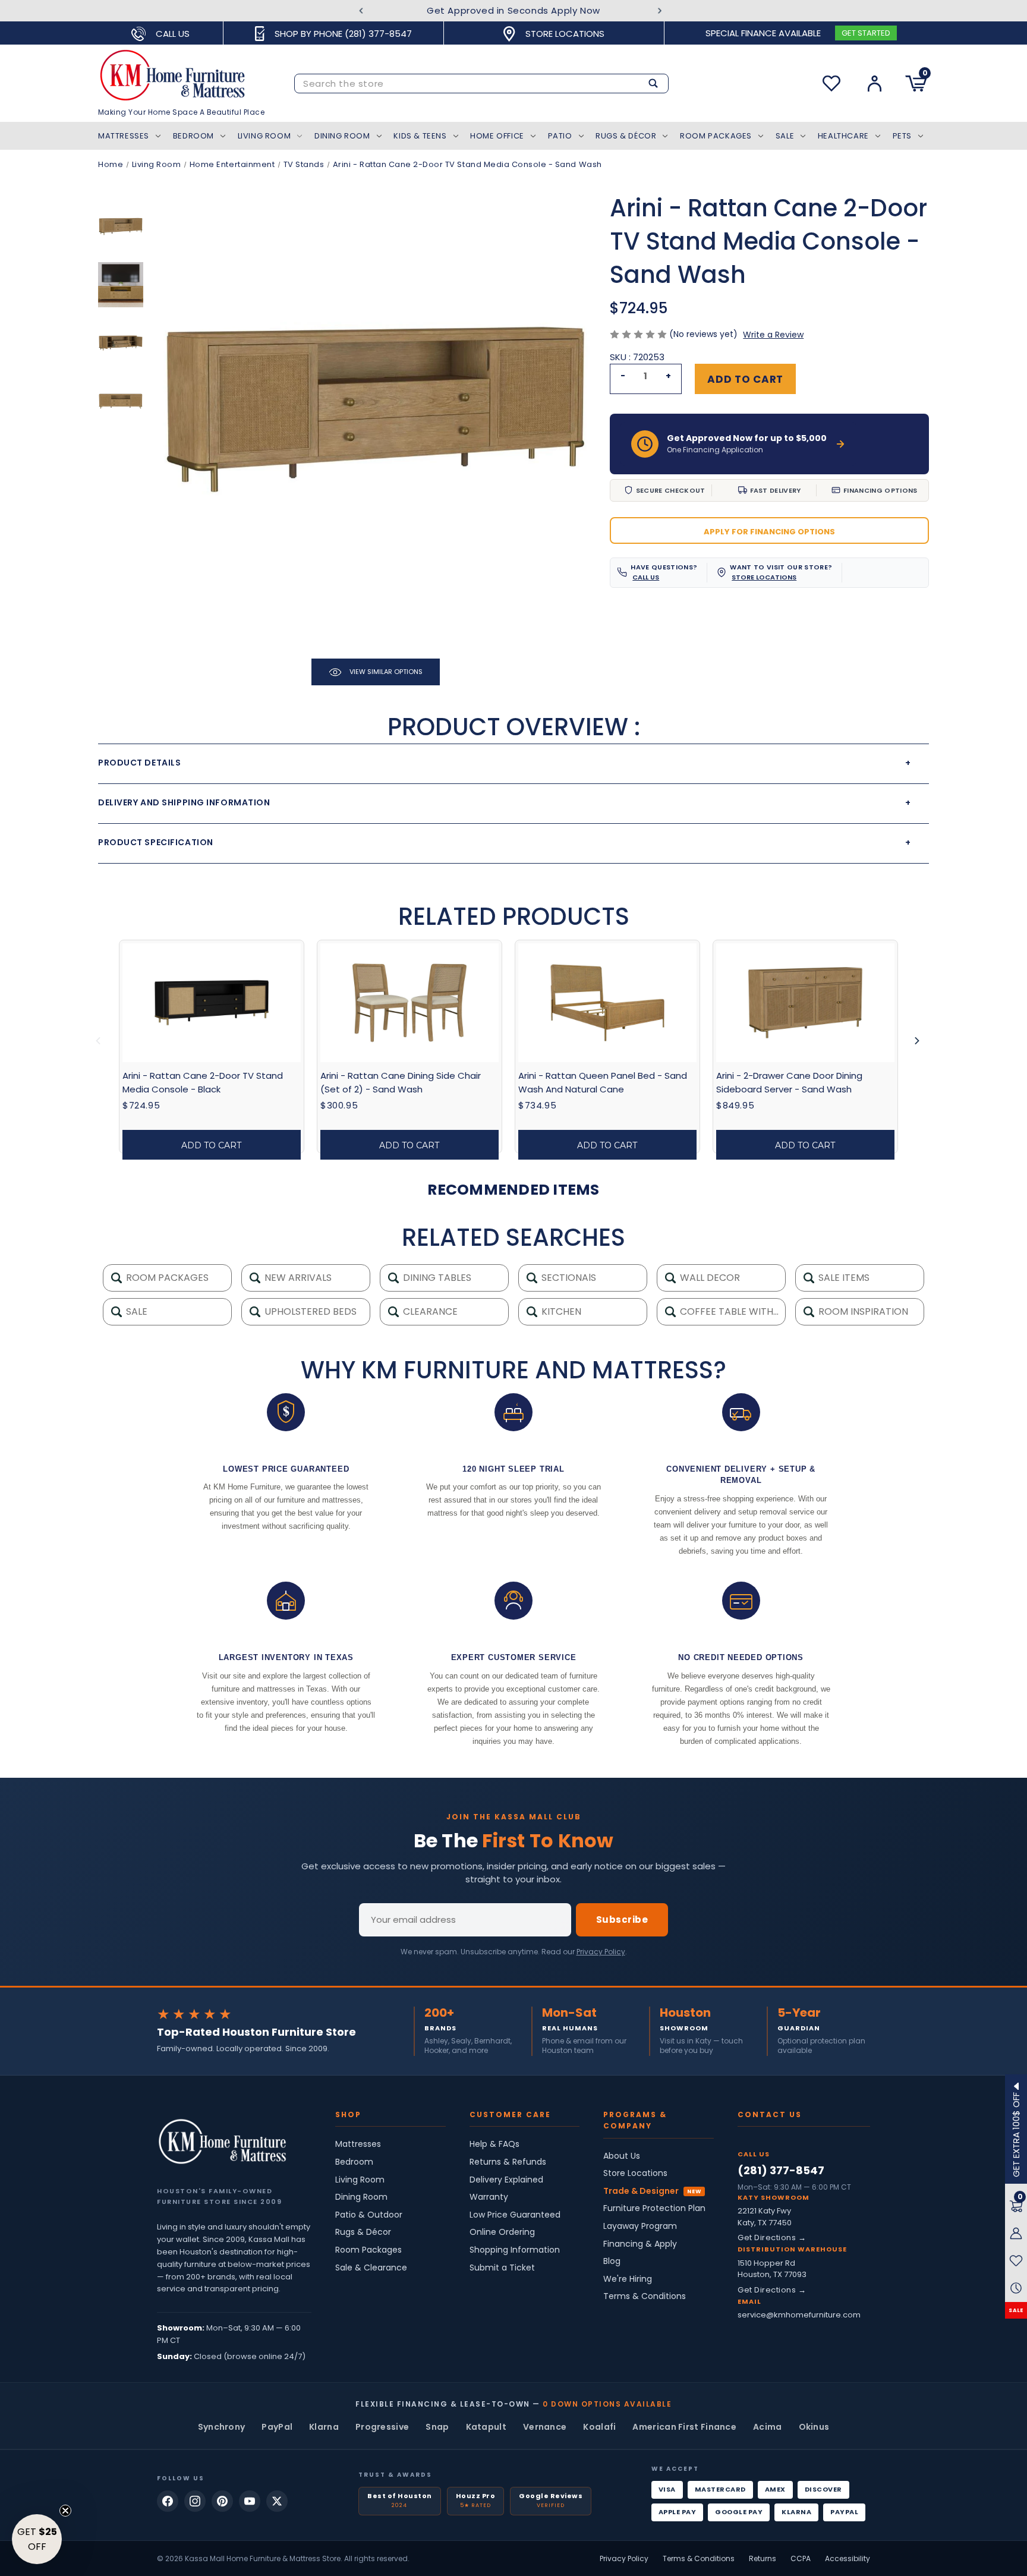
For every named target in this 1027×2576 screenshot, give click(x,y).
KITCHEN (560, 1311)
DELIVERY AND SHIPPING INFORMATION (505, 802)
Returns (763, 2558)
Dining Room (342, 136)
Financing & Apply (640, 2244)
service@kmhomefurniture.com (799, 2315)
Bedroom (193, 136)
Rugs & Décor (626, 136)
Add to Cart (211, 1145)
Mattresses (124, 136)
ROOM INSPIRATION (862, 1311)
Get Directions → (772, 2238)
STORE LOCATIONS (764, 577)
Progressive (382, 2427)
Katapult (486, 2427)
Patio (560, 136)
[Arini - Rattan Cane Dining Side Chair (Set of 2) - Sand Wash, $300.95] (409, 1003)
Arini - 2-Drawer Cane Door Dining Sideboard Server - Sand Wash (789, 1082)
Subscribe (622, 1920)
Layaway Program (640, 2226)
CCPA (801, 2558)
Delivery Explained (506, 2180)
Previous (361, 11)
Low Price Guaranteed (515, 2215)
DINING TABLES (436, 1278)
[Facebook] (168, 2501)
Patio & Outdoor (369, 2215)
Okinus (814, 2427)
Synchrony (222, 2427)
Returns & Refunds (508, 2162)
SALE (1016, 2310)
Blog (612, 2261)
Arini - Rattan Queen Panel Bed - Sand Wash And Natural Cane (603, 1082)
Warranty (489, 2197)
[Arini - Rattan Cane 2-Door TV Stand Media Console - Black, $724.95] (212, 1003)
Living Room (264, 136)
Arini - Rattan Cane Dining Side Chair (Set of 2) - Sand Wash (401, 1082)
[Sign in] (875, 84)
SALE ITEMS (843, 1278)
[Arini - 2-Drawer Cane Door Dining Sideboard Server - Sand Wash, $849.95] (805, 1003)
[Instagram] (195, 2501)
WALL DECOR (709, 1278)
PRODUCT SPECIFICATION (505, 842)
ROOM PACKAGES (166, 1278)
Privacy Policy (601, 1952)
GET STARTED (866, 33)
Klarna (324, 2427)
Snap (437, 2427)
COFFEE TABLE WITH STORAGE (732, 1311)
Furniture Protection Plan (654, 2208)
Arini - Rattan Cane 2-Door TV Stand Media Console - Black (203, 1082)
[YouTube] (250, 2501)
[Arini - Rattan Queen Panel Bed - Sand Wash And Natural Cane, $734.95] (607, 1003)
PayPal (277, 2427)
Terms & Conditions (645, 2296)
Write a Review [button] (773, 335)
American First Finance (684, 2427)
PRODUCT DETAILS (505, 763)
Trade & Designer (641, 2191)
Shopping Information (515, 2250)
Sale (785, 136)
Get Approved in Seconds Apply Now (513, 10)
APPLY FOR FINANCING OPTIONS (769, 532)
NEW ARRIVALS (297, 1278)
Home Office (497, 136)
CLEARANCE (429, 1311)
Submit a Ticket (502, 2268)
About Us (622, 2156)
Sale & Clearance (371, 2268)
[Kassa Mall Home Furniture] (222, 2142)
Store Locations (635, 2173)
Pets (902, 136)
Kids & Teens (420, 136)
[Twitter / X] (277, 2501)
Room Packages (716, 136)
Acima (768, 2427)
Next (660, 11)
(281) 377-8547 (781, 2170)
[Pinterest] (222, 2501)
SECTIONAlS (568, 1278)
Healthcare (843, 136)
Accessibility (848, 2558)
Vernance (545, 2427)
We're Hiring (628, 2279)
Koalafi (599, 2427)
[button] (37, 2539)
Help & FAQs (494, 2144)
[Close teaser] (65, 2511)
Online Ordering (502, 2232)
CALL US (646, 577)
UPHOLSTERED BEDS (309, 1311)
